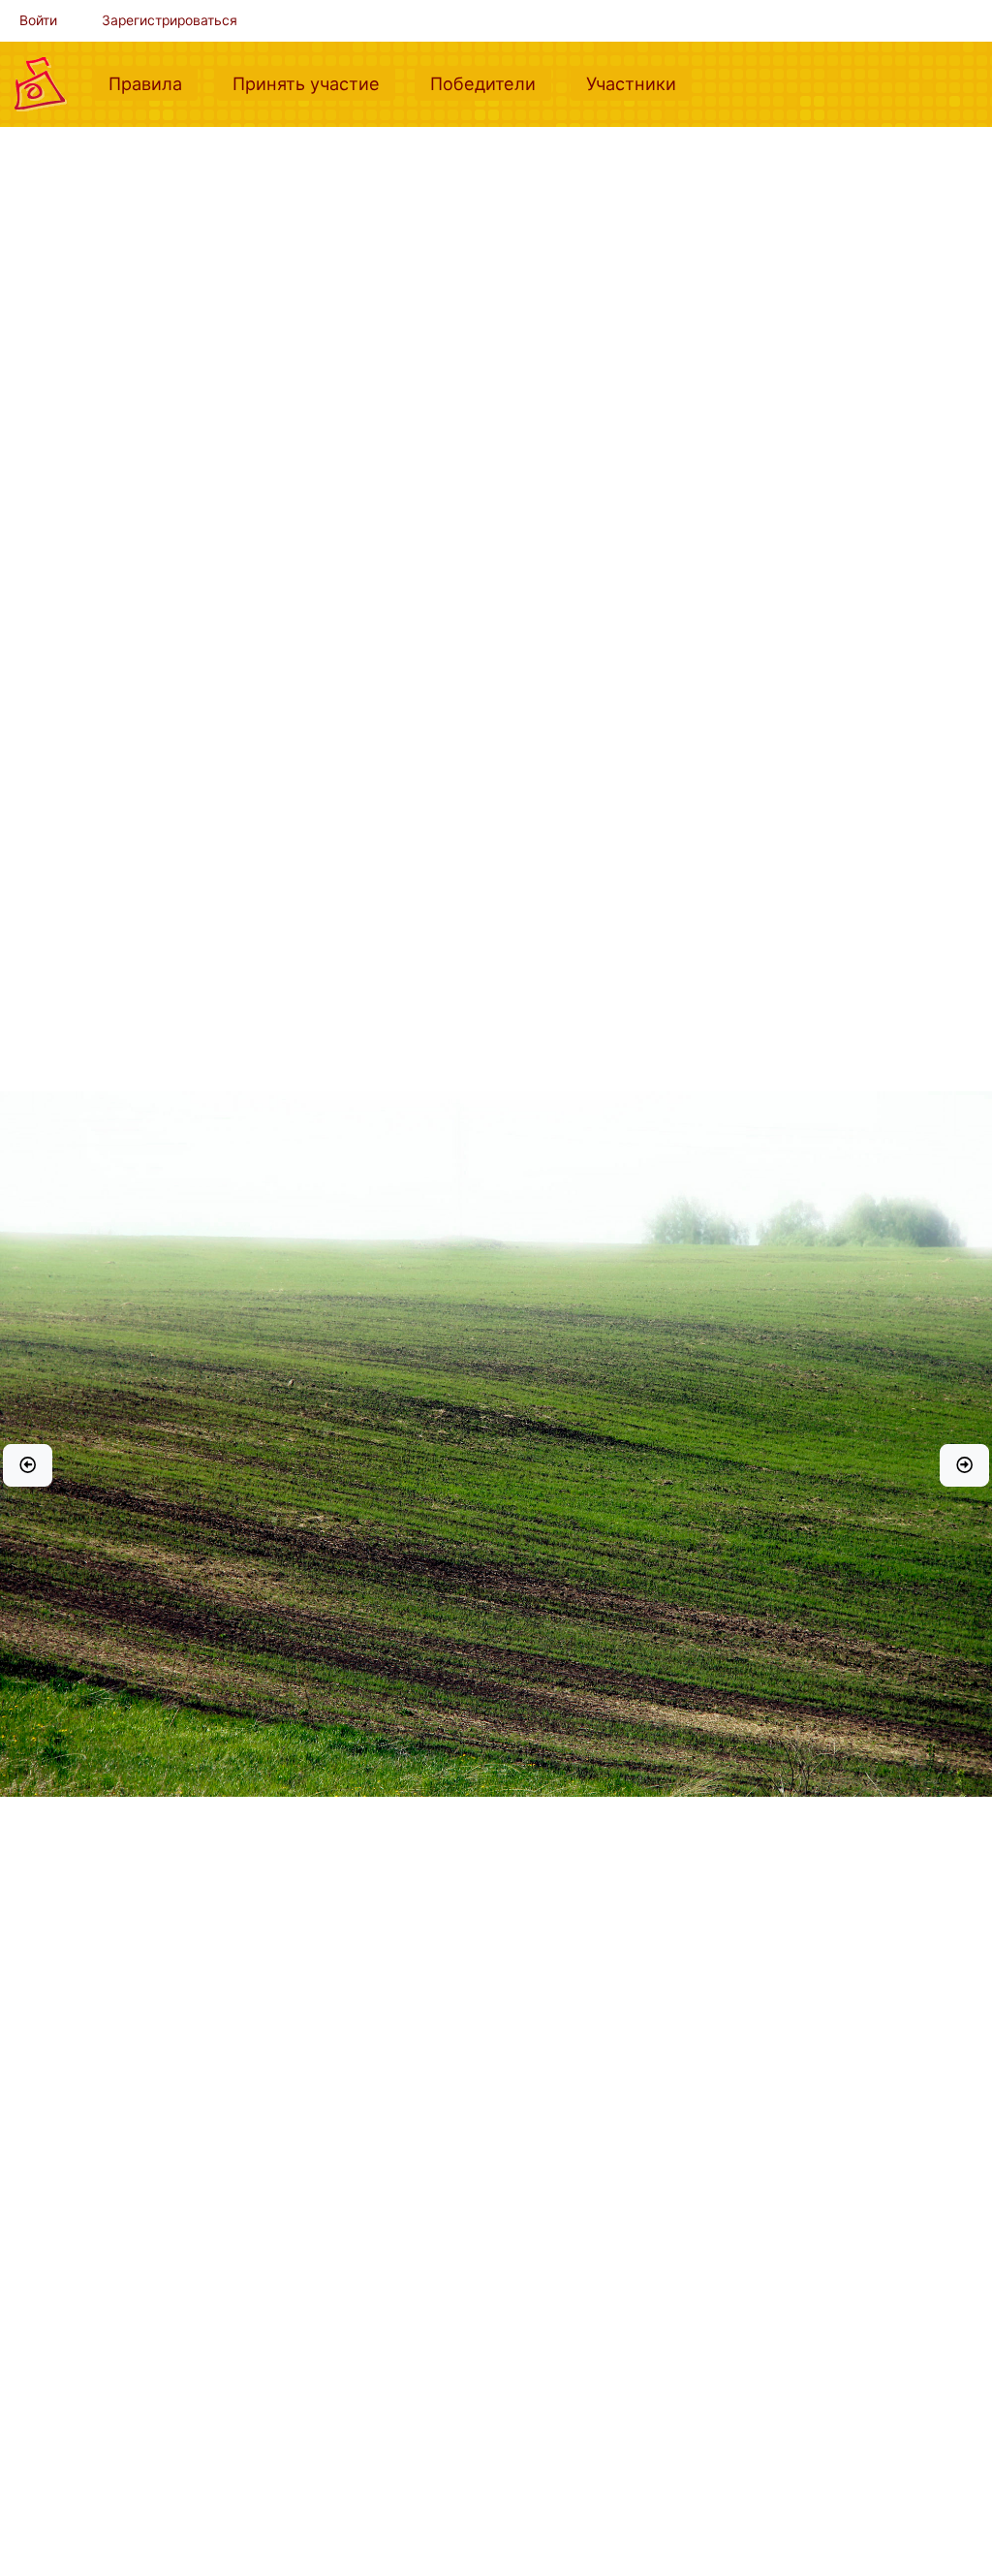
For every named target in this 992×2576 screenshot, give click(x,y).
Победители (491, 83)
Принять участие (314, 83)
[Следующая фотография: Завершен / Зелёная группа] (964, 1465)
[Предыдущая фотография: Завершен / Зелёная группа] (28, 1465)
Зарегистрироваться (170, 20)
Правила (153, 83)
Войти (38, 20)
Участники (639, 83)
